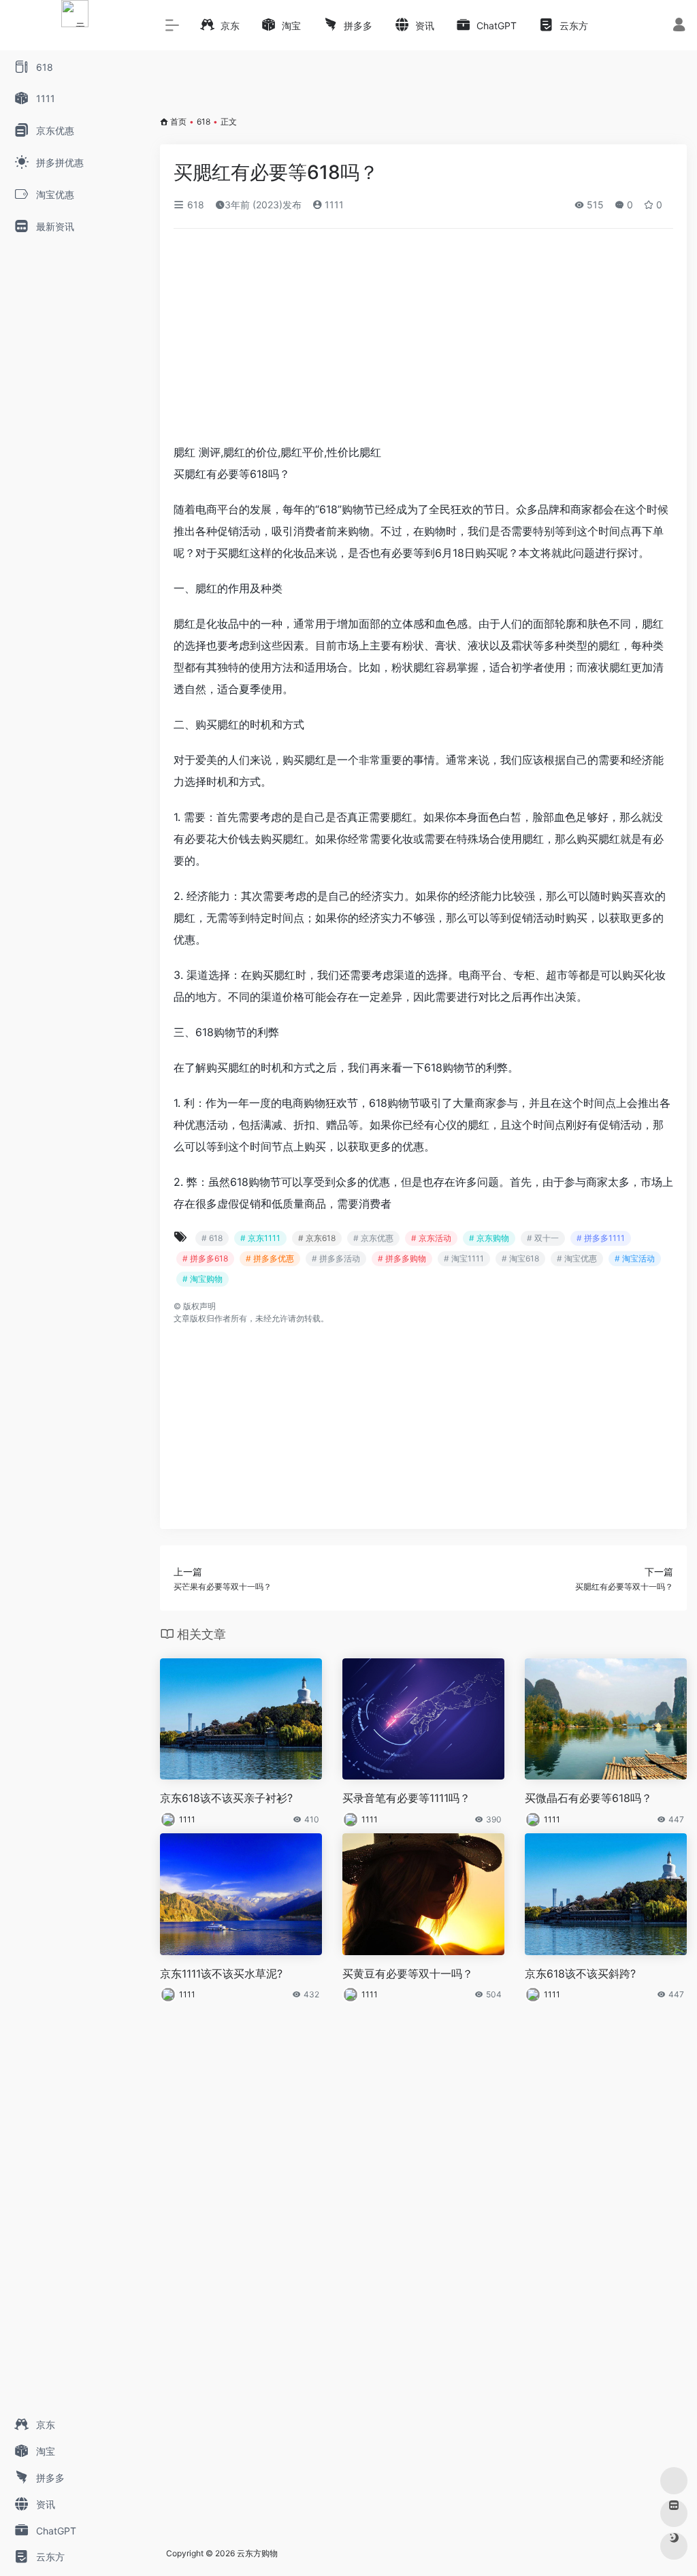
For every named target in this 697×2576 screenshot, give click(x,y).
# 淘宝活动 (635, 1258)
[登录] (679, 26)
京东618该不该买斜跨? (580, 1974)
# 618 (212, 1238)
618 (204, 122)
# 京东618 (317, 1238)
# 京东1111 (260, 1238)
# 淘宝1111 (464, 1258)
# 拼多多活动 (336, 1258)
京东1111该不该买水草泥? (221, 1974)
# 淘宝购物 (202, 1279)
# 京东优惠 (373, 1238)
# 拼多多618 (205, 1258)
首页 (178, 122)
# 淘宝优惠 (577, 1258)
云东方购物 (257, 2553)
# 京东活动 (431, 1238)
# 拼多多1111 (601, 1238)
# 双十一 (543, 1238)
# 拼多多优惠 (270, 1258)
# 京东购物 (489, 1238)
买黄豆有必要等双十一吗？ (408, 1974)
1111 (333, 205)
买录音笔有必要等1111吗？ (406, 1798)
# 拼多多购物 (402, 1258)
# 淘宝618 (520, 1258)
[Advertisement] (423, 340)
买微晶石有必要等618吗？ (588, 1798)
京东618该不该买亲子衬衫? (226, 1798)
